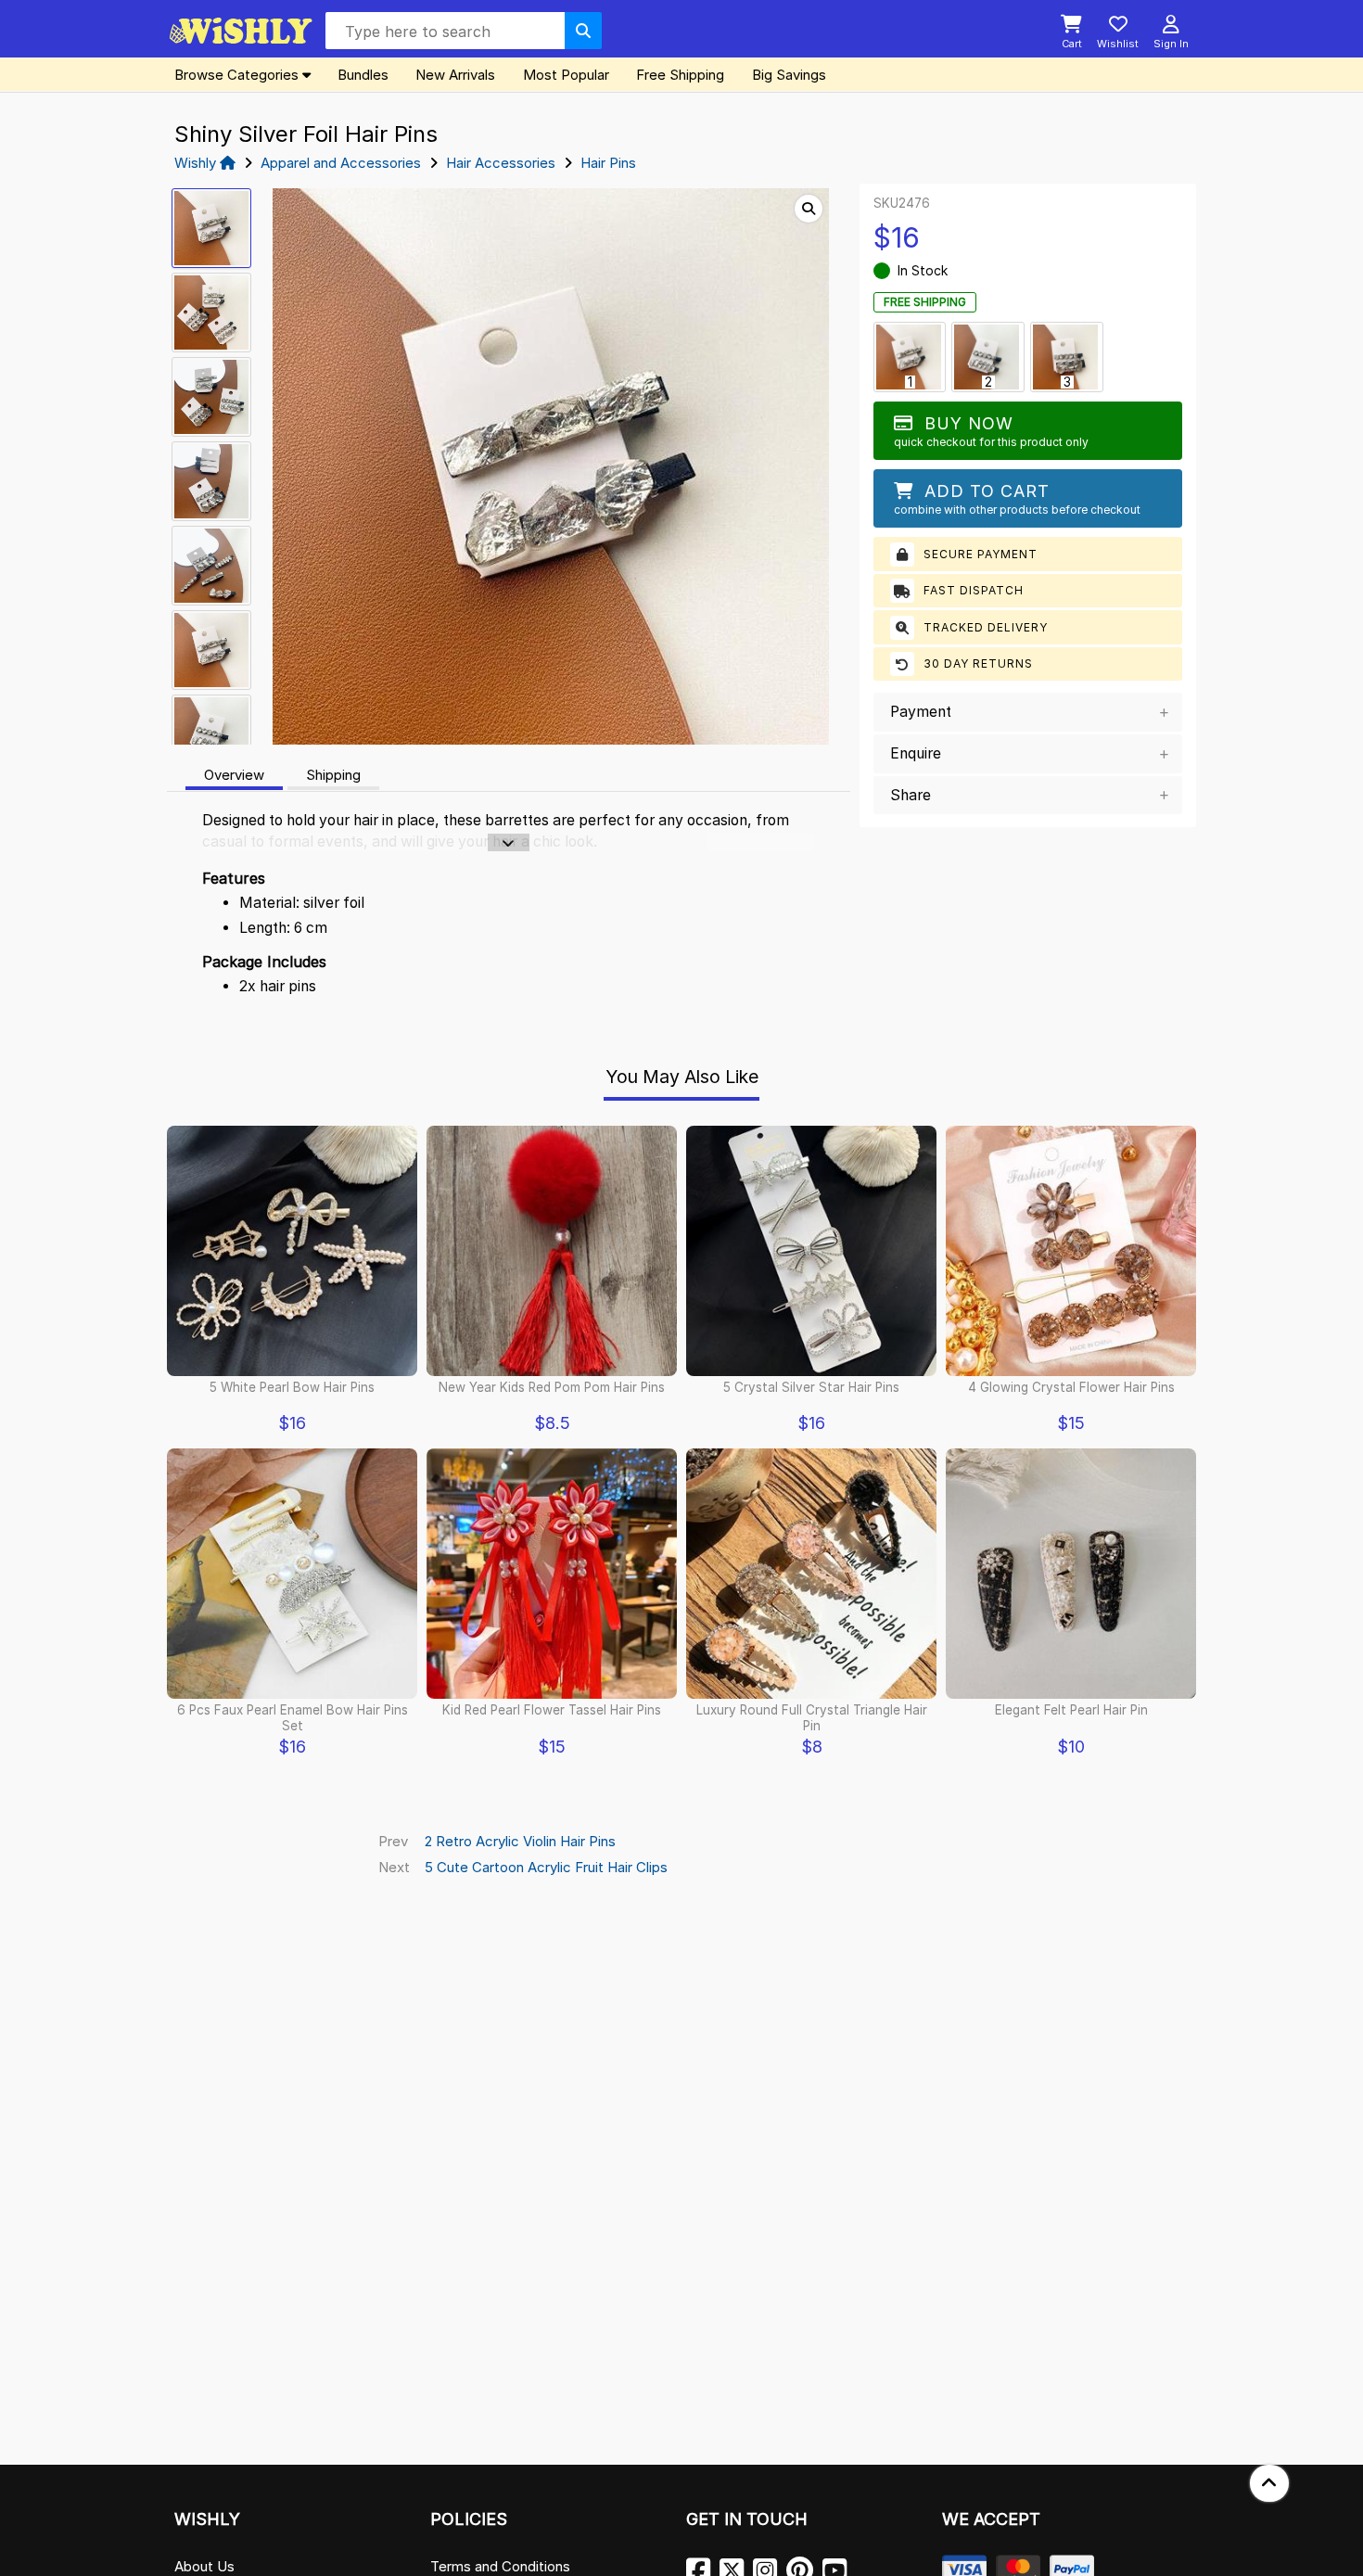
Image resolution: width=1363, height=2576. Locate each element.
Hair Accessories (501, 163)
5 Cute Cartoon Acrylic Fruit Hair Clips (546, 1867)
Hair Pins (608, 163)
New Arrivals (455, 75)
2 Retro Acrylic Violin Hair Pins (520, 1841)
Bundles (363, 75)
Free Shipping (680, 75)
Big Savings (789, 75)
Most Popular (566, 75)
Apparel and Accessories (341, 163)
